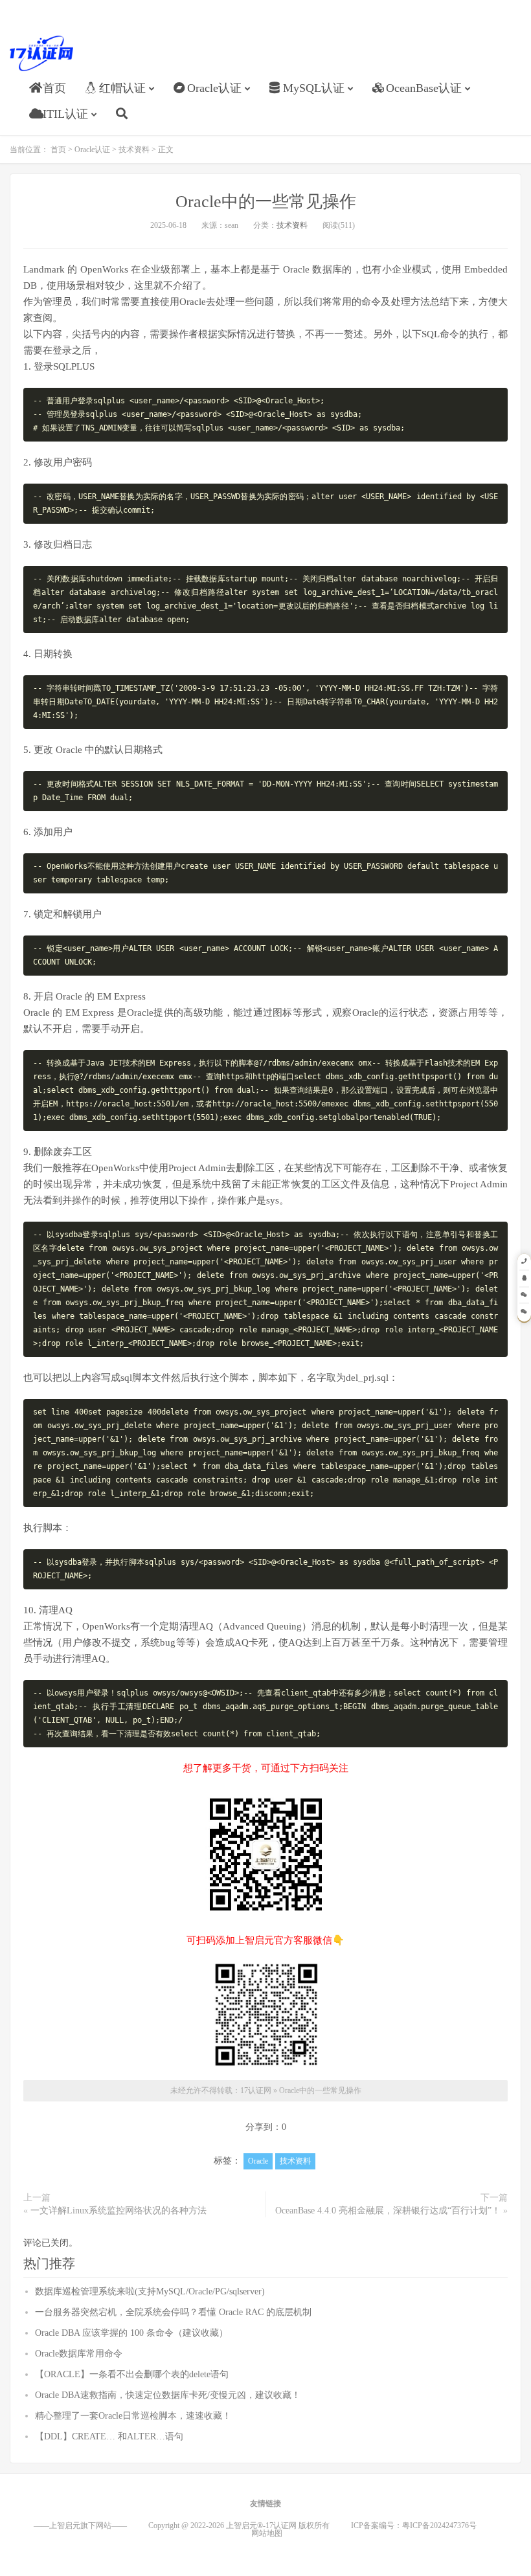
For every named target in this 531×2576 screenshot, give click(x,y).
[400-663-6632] (524, 1262)
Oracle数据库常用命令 (79, 2354)
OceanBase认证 (424, 88)
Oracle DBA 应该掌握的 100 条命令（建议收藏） (131, 2333)
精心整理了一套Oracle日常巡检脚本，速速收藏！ (133, 2416)
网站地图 (267, 2533)
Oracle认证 (214, 88)
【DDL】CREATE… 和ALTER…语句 (109, 2436)
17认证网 (41, 53)
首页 (54, 88)
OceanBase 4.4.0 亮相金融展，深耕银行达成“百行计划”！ (388, 2211)
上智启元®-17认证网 (261, 2526)
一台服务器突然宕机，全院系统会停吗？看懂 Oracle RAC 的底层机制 (173, 2312)
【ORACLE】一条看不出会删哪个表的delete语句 (132, 2374)
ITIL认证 (65, 114)
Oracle (258, 2161)
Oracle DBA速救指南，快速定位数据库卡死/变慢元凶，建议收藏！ (168, 2395)
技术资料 (134, 150)
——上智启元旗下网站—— (80, 2526)
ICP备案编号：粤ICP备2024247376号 (424, 2526)
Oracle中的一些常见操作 (266, 202)
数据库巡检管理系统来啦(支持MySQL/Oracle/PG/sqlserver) (150, 2291)
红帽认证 (122, 88)
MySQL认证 (314, 88)
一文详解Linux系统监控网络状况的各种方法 (119, 2211)
